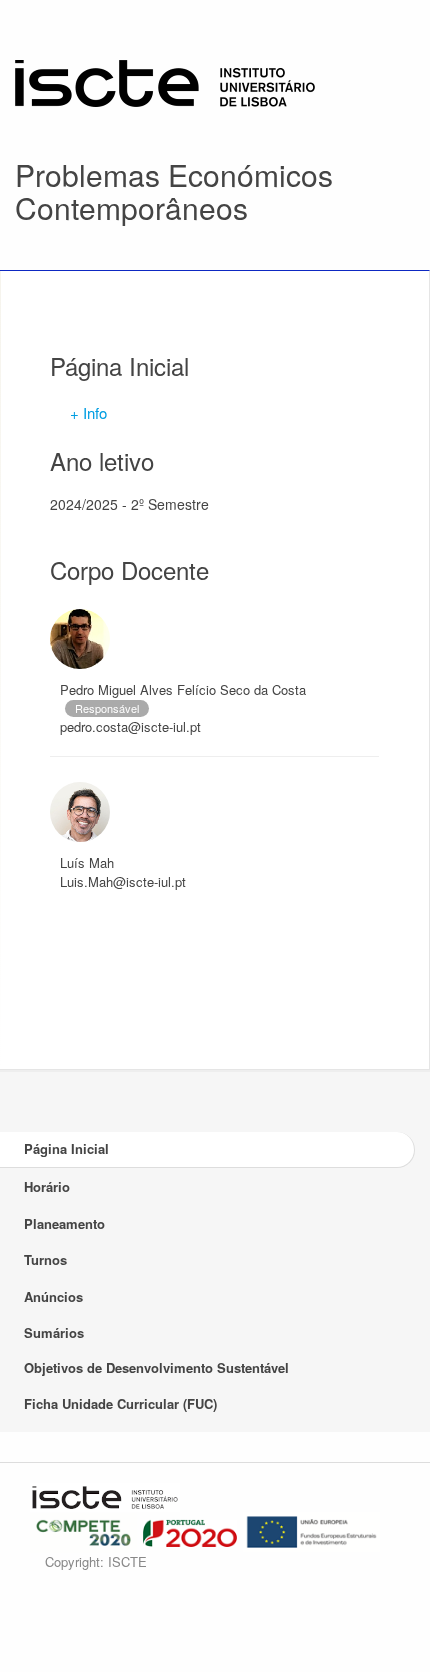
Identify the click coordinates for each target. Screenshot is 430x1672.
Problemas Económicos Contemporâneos (174, 191)
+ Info (88, 412)
